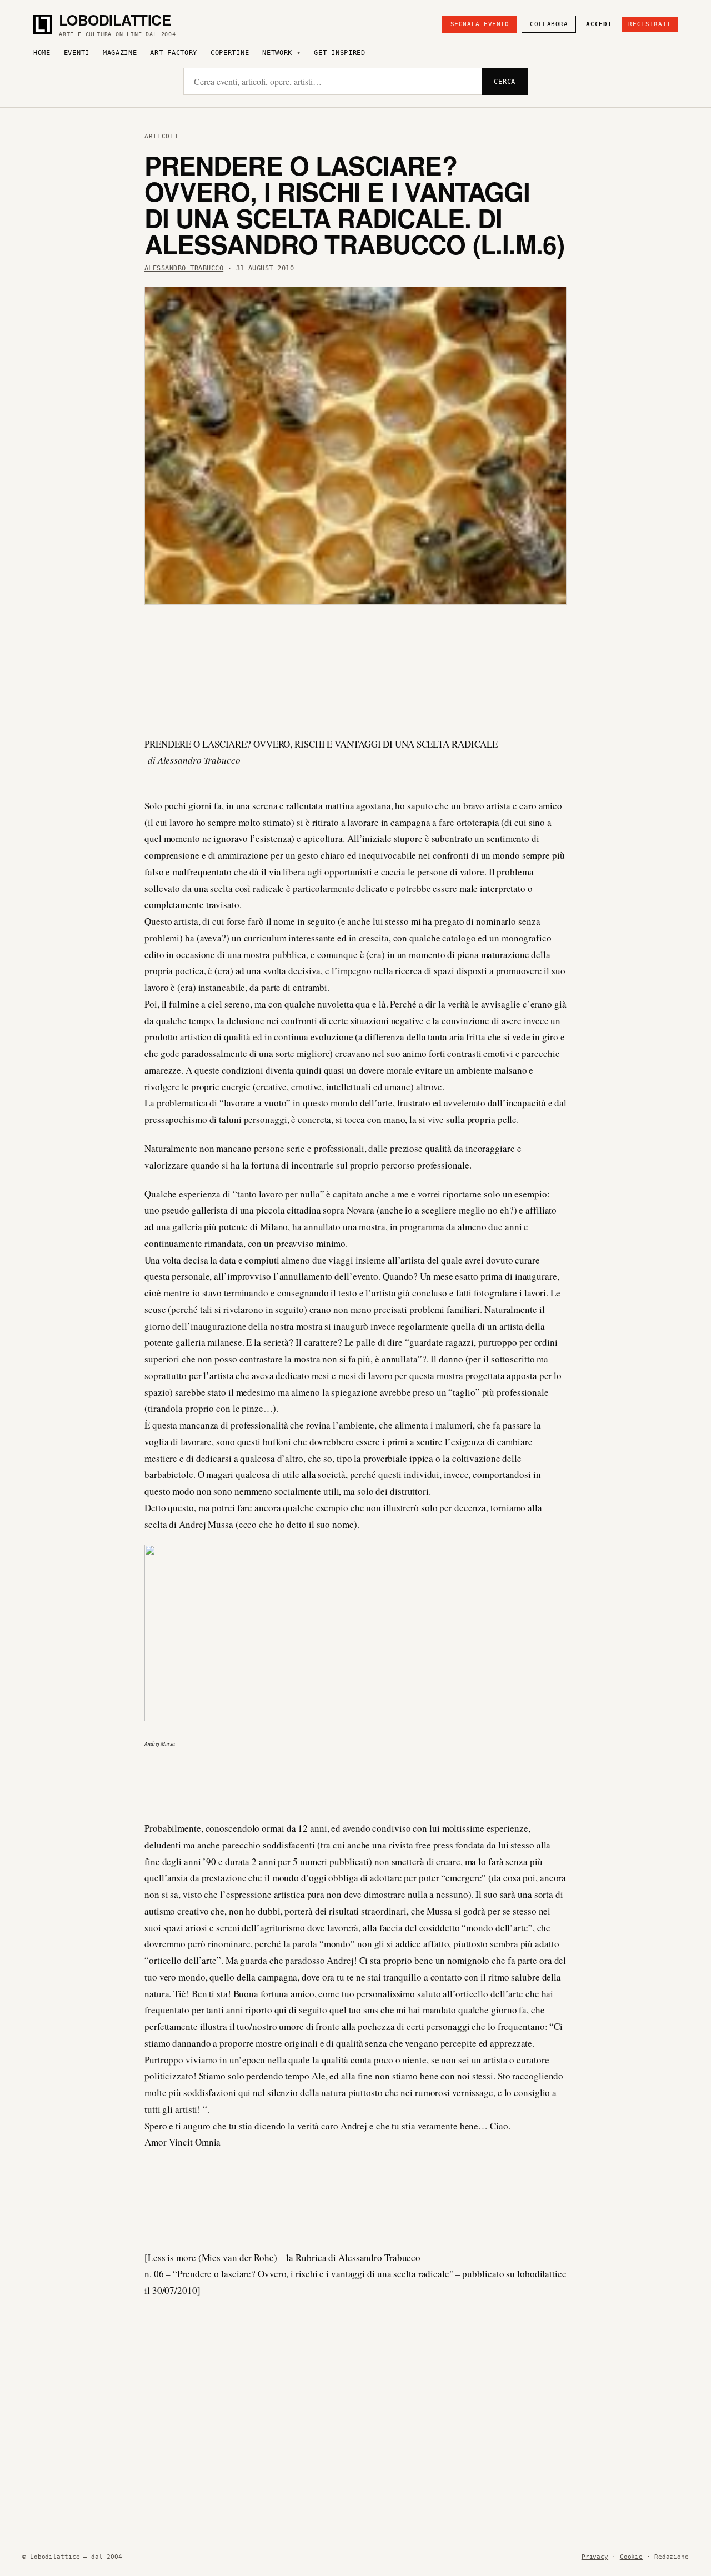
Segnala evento (480, 24)
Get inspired (339, 53)
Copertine (230, 53)
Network (277, 53)
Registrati (650, 24)
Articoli (161, 136)
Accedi (599, 24)
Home (42, 53)
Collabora (549, 24)
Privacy (595, 2557)
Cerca (505, 82)
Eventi (77, 53)
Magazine (120, 53)
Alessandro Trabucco (184, 268)
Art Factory (174, 53)
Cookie (631, 2557)
